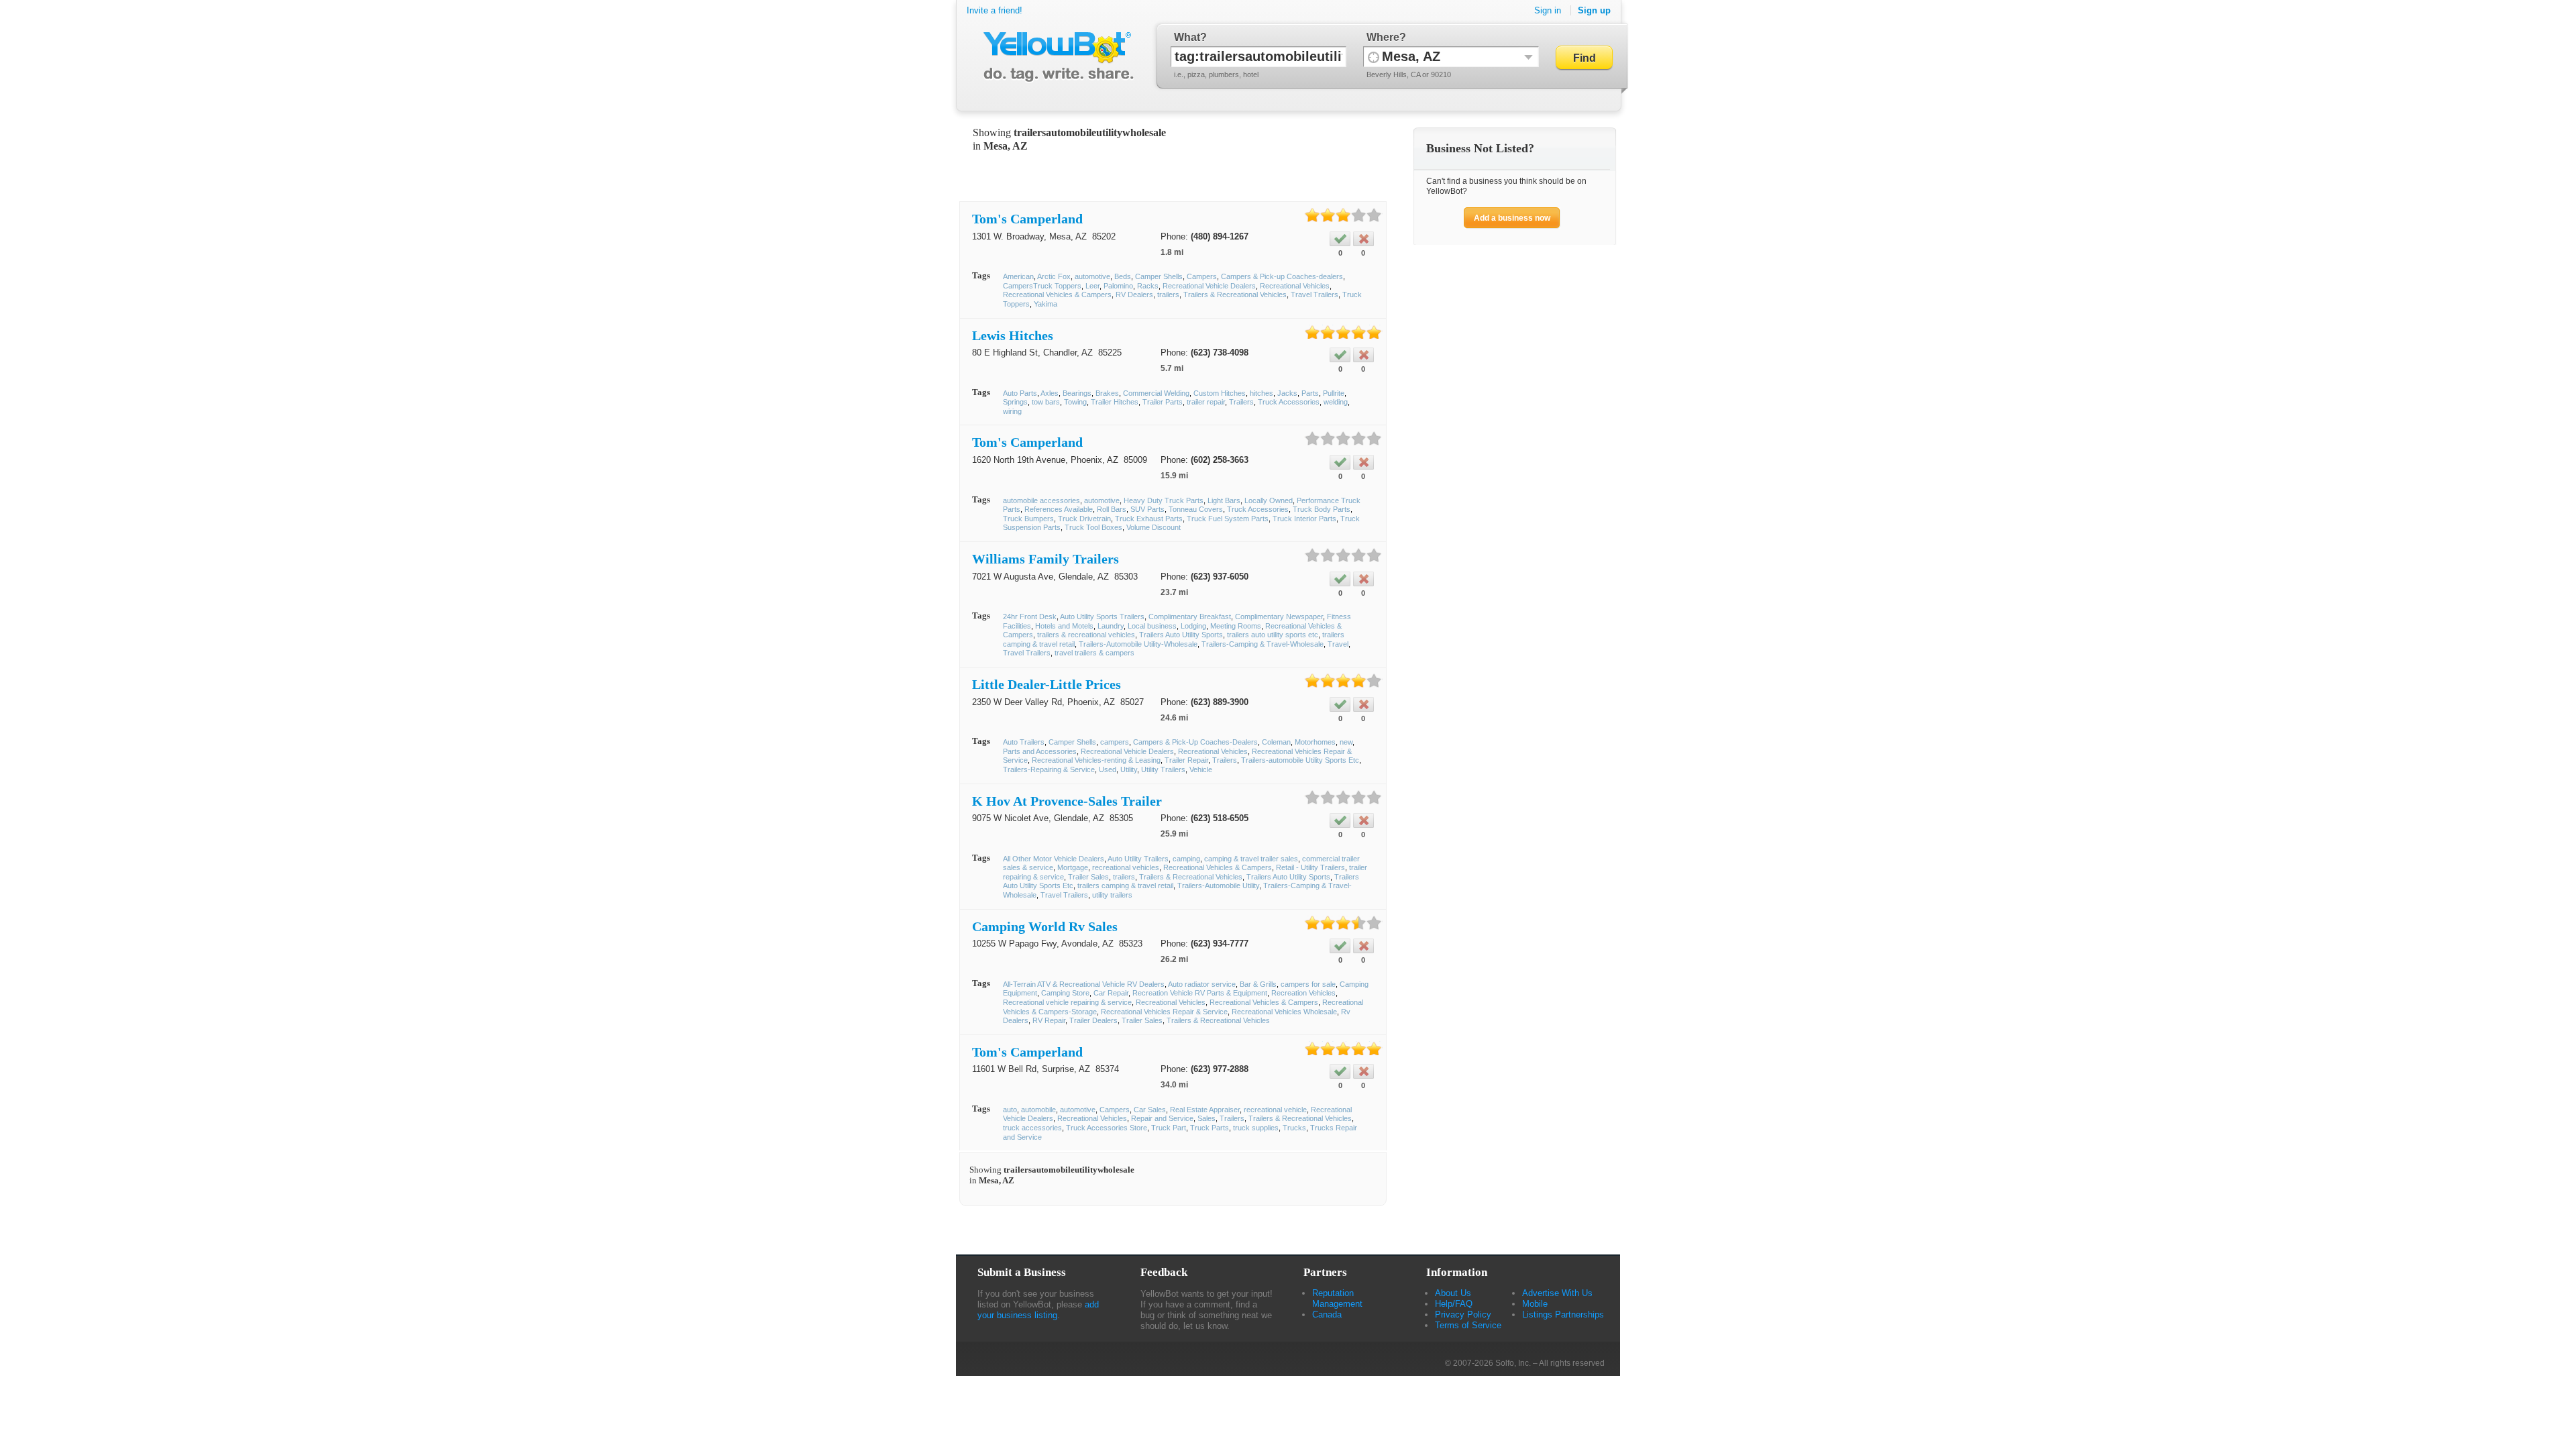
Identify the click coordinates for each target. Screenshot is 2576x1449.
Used (1108, 769)
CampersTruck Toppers (1042, 286)
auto (1010, 1110)
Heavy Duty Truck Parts (1164, 500)
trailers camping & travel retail (1125, 885)
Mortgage (1073, 867)
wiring (1012, 411)
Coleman (1276, 742)
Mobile (1535, 1304)
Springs (1015, 402)
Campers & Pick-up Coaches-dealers (1282, 276)
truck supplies (1256, 1128)
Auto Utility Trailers (1138, 859)
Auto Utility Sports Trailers (1102, 616)
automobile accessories (1041, 500)
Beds (1123, 276)
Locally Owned (1269, 500)
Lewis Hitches (1013, 335)
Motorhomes (1315, 742)
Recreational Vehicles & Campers (1057, 294)
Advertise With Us (1557, 1293)
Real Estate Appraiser (1205, 1110)
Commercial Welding (1156, 393)
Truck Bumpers (1028, 519)
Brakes (1107, 393)
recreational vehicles (1126, 867)
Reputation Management (1337, 1298)
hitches (1262, 393)
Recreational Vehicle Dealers (1209, 286)
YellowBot (1056, 57)
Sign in (1548, 10)
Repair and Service (1162, 1118)
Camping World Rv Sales (1045, 926)
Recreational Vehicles (1295, 286)
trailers (1168, 294)
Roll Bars (1112, 509)
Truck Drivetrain (1084, 519)
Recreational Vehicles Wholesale (1284, 1012)
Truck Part (1169, 1128)
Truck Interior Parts (1304, 519)
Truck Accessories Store (1107, 1128)
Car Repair (1111, 993)
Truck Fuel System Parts (1228, 519)
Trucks (1294, 1128)
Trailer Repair (1186, 760)
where (1383, 37)
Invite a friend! (995, 10)
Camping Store (1065, 993)
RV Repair (1049, 1020)
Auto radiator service (1202, 984)
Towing (1075, 402)
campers (1115, 742)
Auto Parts (1020, 393)
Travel (1338, 644)
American (1018, 276)
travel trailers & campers (1094, 653)
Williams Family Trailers (1045, 559)
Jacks (1287, 393)
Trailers (1241, 402)
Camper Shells (1159, 276)
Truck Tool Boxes (1093, 527)
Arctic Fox (1054, 276)
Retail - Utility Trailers (1310, 867)
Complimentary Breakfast (1190, 616)
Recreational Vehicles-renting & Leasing (1096, 760)
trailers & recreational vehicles (1086, 635)
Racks (1148, 286)
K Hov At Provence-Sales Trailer (1067, 801)
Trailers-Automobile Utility (1218, 885)
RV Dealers (1134, 294)
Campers (1202, 276)
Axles (1050, 393)
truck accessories (1032, 1128)
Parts (1310, 393)
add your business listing (1038, 1310)
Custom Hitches (1220, 393)
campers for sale (1308, 984)
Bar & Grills (1258, 984)
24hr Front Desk (1030, 616)
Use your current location (1374, 57)
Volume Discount (1153, 527)
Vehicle (1201, 769)
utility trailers (1112, 895)
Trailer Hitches (1115, 402)
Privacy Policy (1463, 1314)
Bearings (1077, 393)
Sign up (1594, 10)
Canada (1327, 1314)
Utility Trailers (1163, 769)
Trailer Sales (1088, 877)
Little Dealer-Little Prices (1046, 684)
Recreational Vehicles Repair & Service (1164, 1012)
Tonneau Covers (1196, 509)
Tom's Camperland (1027, 219)
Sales (1206, 1118)
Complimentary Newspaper (1279, 616)
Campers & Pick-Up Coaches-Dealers (1195, 742)
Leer (1092, 286)
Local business (1152, 626)
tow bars (1046, 402)
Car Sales (1150, 1110)
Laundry (1111, 626)
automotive (1092, 276)
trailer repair (1206, 402)
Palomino (1118, 286)
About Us (1453, 1293)
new (1346, 742)
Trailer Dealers (1093, 1020)
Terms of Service (1468, 1325)
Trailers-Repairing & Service (1049, 769)
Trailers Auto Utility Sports (1181, 635)
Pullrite (1334, 393)
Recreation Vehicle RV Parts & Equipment (1200, 993)
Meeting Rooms (1236, 626)
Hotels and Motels (1064, 626)
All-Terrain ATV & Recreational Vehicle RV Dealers (1084, 984)
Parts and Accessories (1040, 751)
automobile (1038, 1110)
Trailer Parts (1163, 402)
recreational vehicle (1275, 1110)
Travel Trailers (1314, 294)
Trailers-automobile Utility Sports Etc (1300, 760)
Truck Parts (1210, 1128)
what (1187, 37)
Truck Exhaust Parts (1149, 519)
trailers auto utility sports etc (1273, 635)
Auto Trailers (1024, 742)
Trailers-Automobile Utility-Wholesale (1138, 644)
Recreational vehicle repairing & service (1067, 1002)
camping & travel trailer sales (1251, 859)
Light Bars (1224, 500)
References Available (1059, 509)
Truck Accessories (1289, 402)
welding (1336, 402)
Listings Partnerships (1563, 1314)
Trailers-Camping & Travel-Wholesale (1263, 644)
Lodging (1193, 626)
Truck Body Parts (1322, 509)
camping (1186, 859)
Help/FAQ (1454, 1304)
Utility (1129, 769)
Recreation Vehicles (1303, 993)
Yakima (1045, 304)
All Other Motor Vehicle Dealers (1054, 859)
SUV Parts (1147, 509)
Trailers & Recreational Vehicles (1235, 294)
